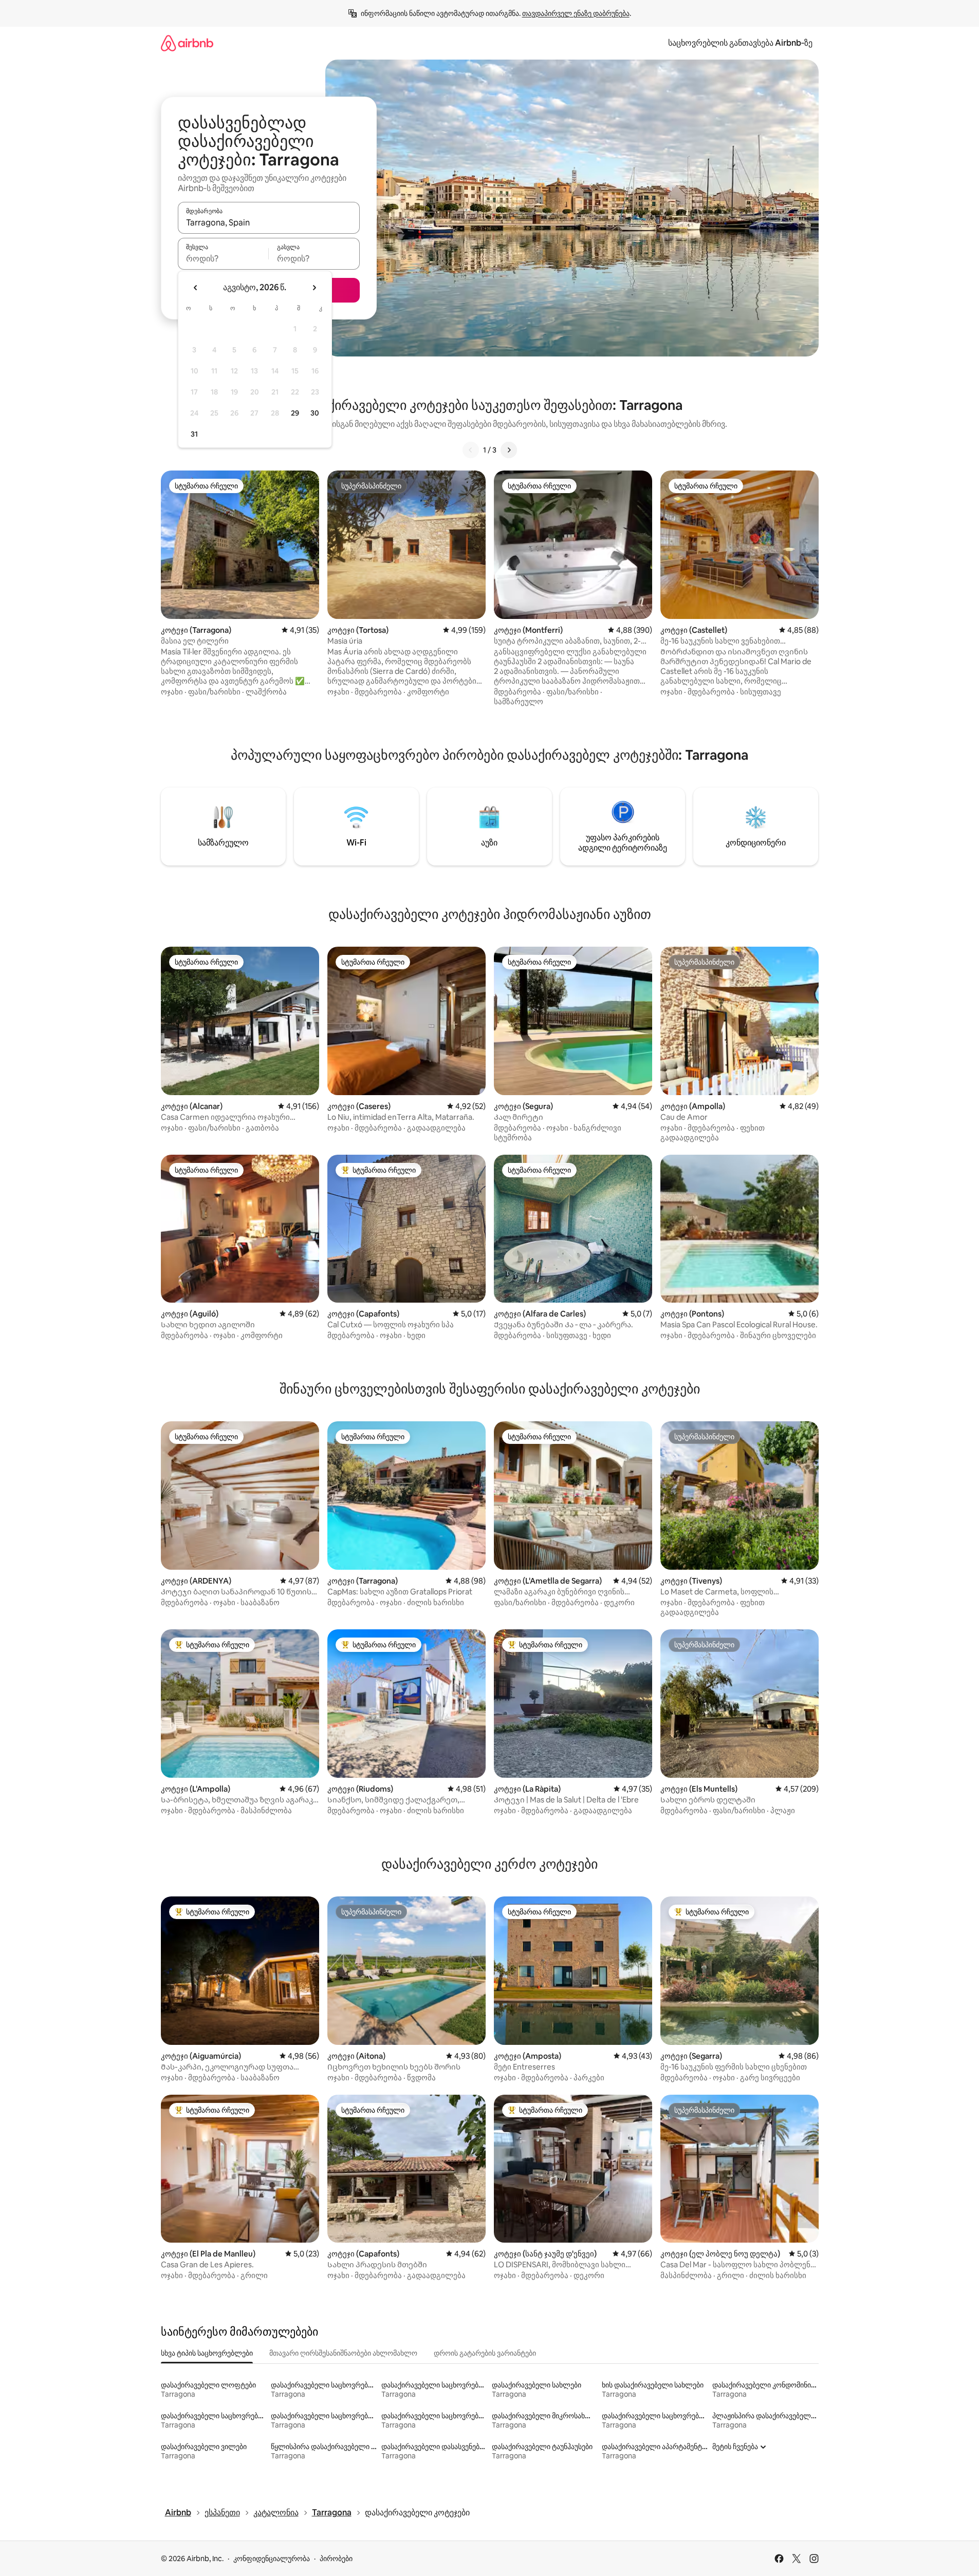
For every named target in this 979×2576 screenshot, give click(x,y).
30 (315, 413)
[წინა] (471, 450)
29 (295, 413)
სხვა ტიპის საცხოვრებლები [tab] (207, 2353)
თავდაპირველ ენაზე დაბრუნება (576, 13)
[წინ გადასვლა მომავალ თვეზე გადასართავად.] (314, 288)
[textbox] (223, 258)
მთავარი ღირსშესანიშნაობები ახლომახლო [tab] (343, 2353)
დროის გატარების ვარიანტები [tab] (485, 2353)
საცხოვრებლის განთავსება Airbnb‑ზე (740, 43)
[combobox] (269, 222)
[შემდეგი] (509, 450)
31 (194, 434)
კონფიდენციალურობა (272, 2559)
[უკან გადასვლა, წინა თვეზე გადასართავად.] (196, 288)
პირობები (336, 2559)
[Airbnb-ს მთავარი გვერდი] (187, 43)
